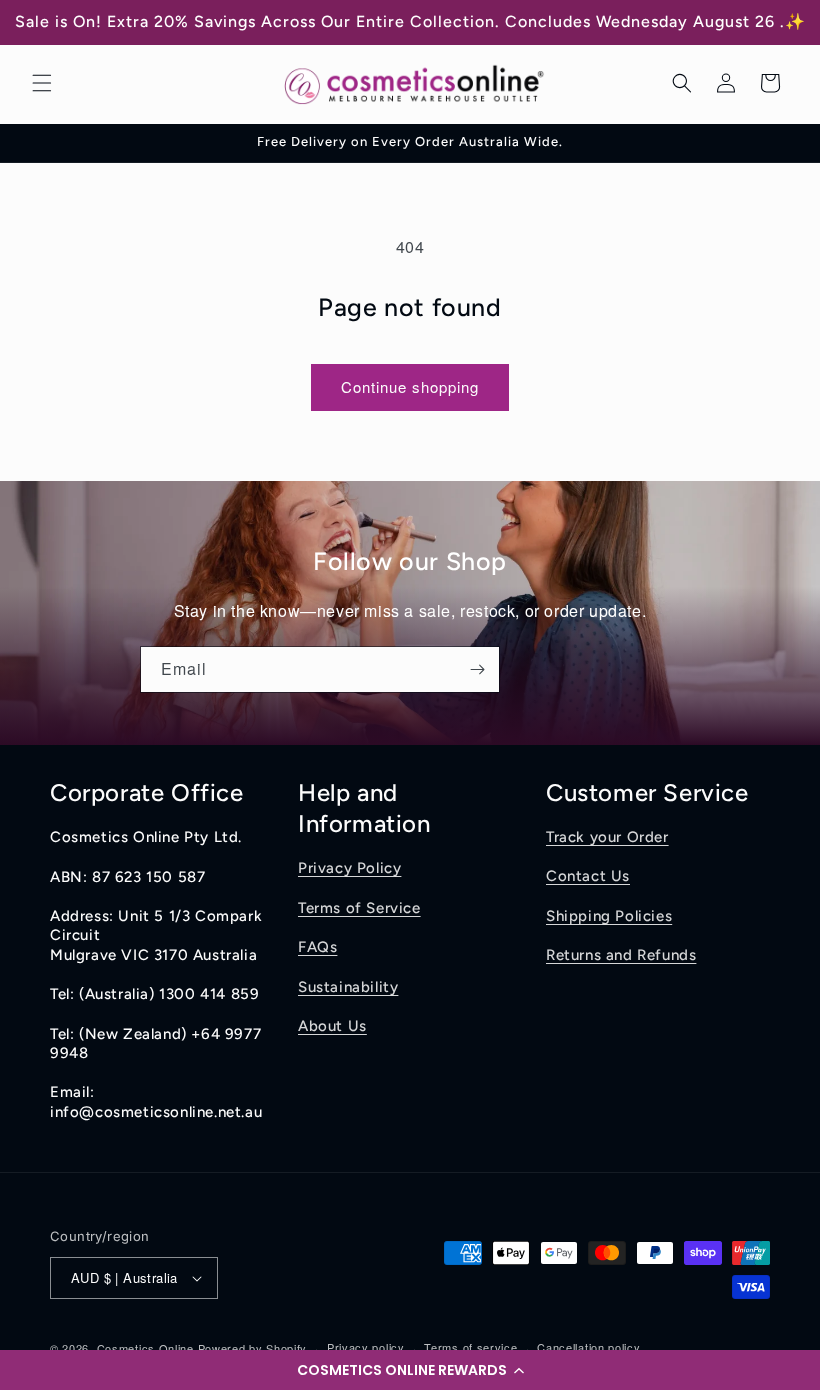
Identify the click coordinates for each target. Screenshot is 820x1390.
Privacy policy (366, 1347)
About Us (332, 1026)
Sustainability (348, 987)
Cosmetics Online (145, 1348)
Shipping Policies (609, 916)
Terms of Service (359, 908)
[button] (410, 1370)
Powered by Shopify (253, 1348)
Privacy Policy (349, 868)
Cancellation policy (588, 1347)
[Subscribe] (477, 669)
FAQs (317, 947)
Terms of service (470, 1347)
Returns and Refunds (621, 955)
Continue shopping (410, 386)
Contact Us (588, 876)
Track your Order (607, 837)
